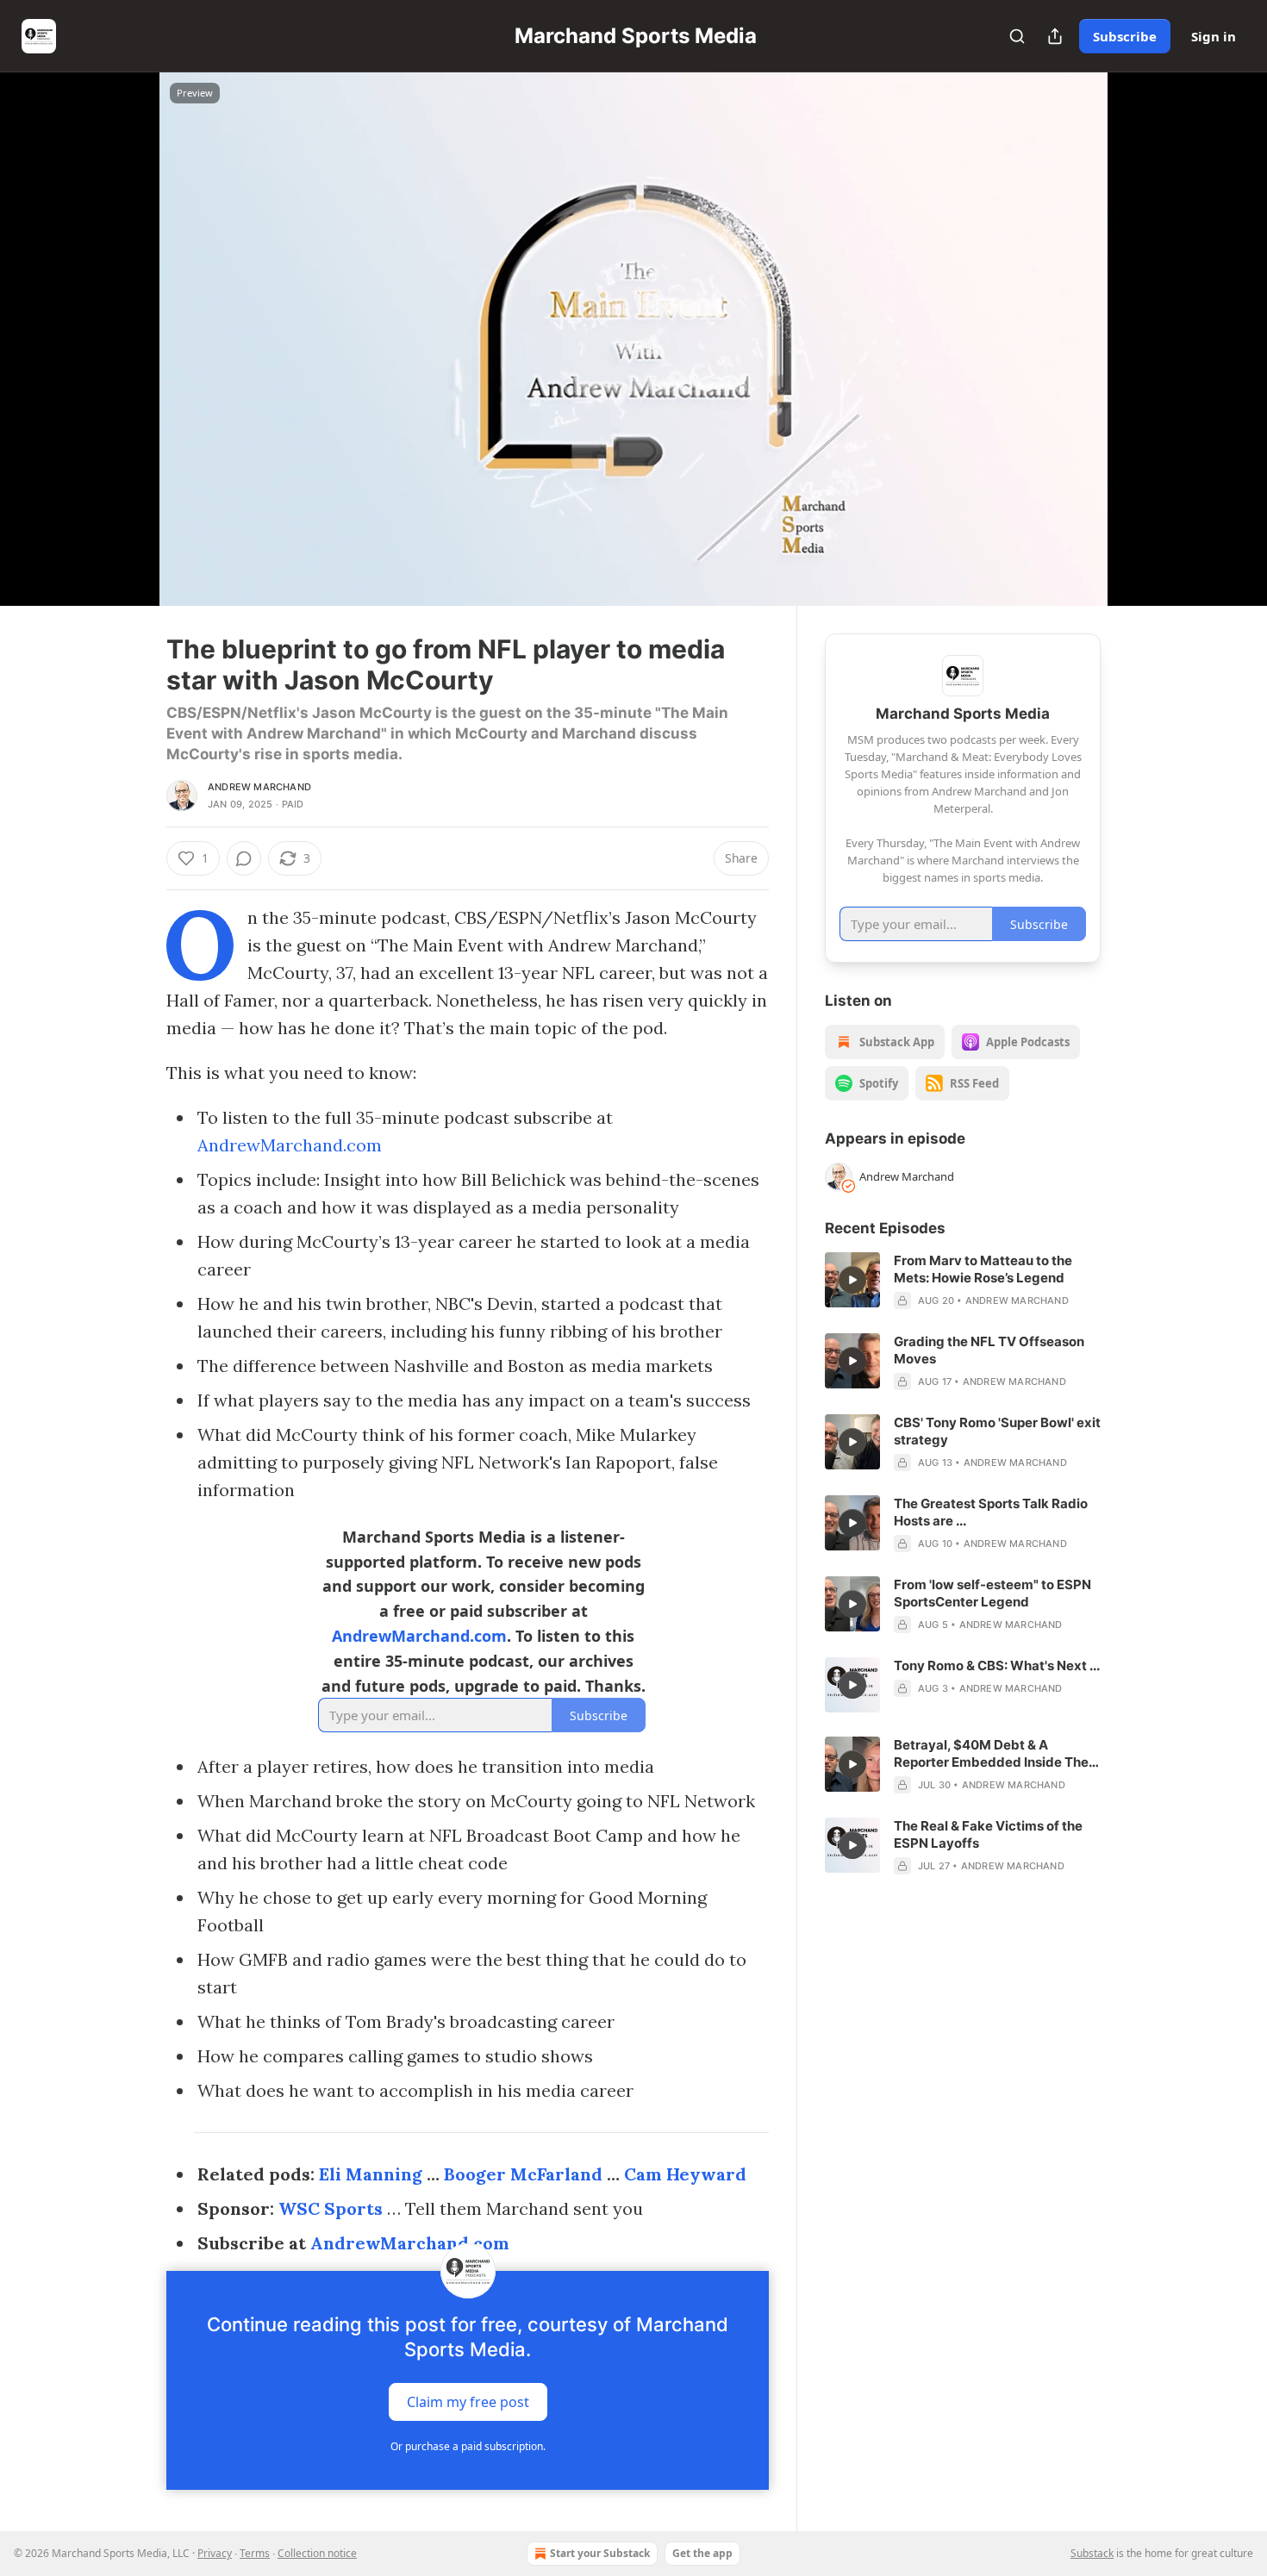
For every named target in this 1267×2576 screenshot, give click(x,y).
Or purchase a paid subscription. (468, 2446)
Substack (1092, 2553)
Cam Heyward (685, 2174)
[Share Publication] (1055, 36)
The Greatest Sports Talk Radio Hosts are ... (991, 1512)
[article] (963, 1281)
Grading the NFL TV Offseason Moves (989, 1350)
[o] (852, 1280)
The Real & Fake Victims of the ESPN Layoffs (988, 1834)
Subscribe (1125, 36)
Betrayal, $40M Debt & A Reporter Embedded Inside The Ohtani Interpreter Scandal (991, 1754)
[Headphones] (125, 358)
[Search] (1017, 36)
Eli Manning (371, 2174)
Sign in (1214, 36)
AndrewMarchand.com (290, 1145)
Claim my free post (468, 2402)
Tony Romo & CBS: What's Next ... (997, 1665)
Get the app (702, 2553)
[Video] (125, 320)
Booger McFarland (523, 2174)
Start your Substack (600, 2553)
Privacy (215, 2553)
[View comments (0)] (1144, 339)
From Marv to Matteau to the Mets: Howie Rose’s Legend (983, 1269)
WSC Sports (331, 2208)
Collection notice (317, 2553)
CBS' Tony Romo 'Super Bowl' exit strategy (997, 1431)
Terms (255, 2553)
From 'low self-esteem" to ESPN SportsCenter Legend (992, 1593)
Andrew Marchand (259, 787)
